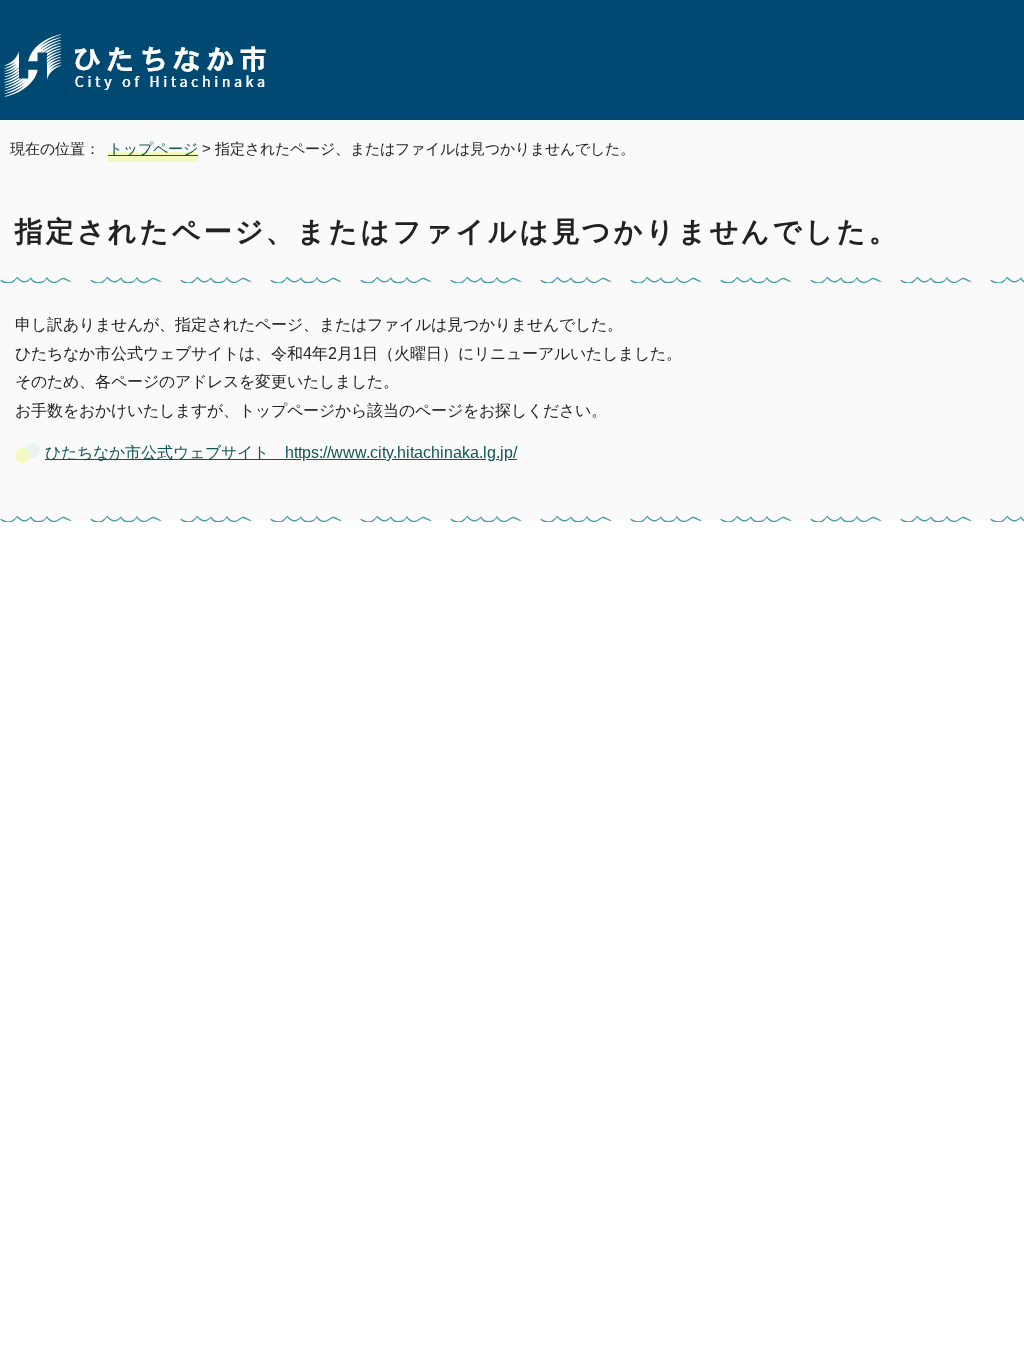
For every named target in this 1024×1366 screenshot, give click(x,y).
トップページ (153, 148)
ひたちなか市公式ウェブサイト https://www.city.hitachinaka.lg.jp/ (281, 452)
